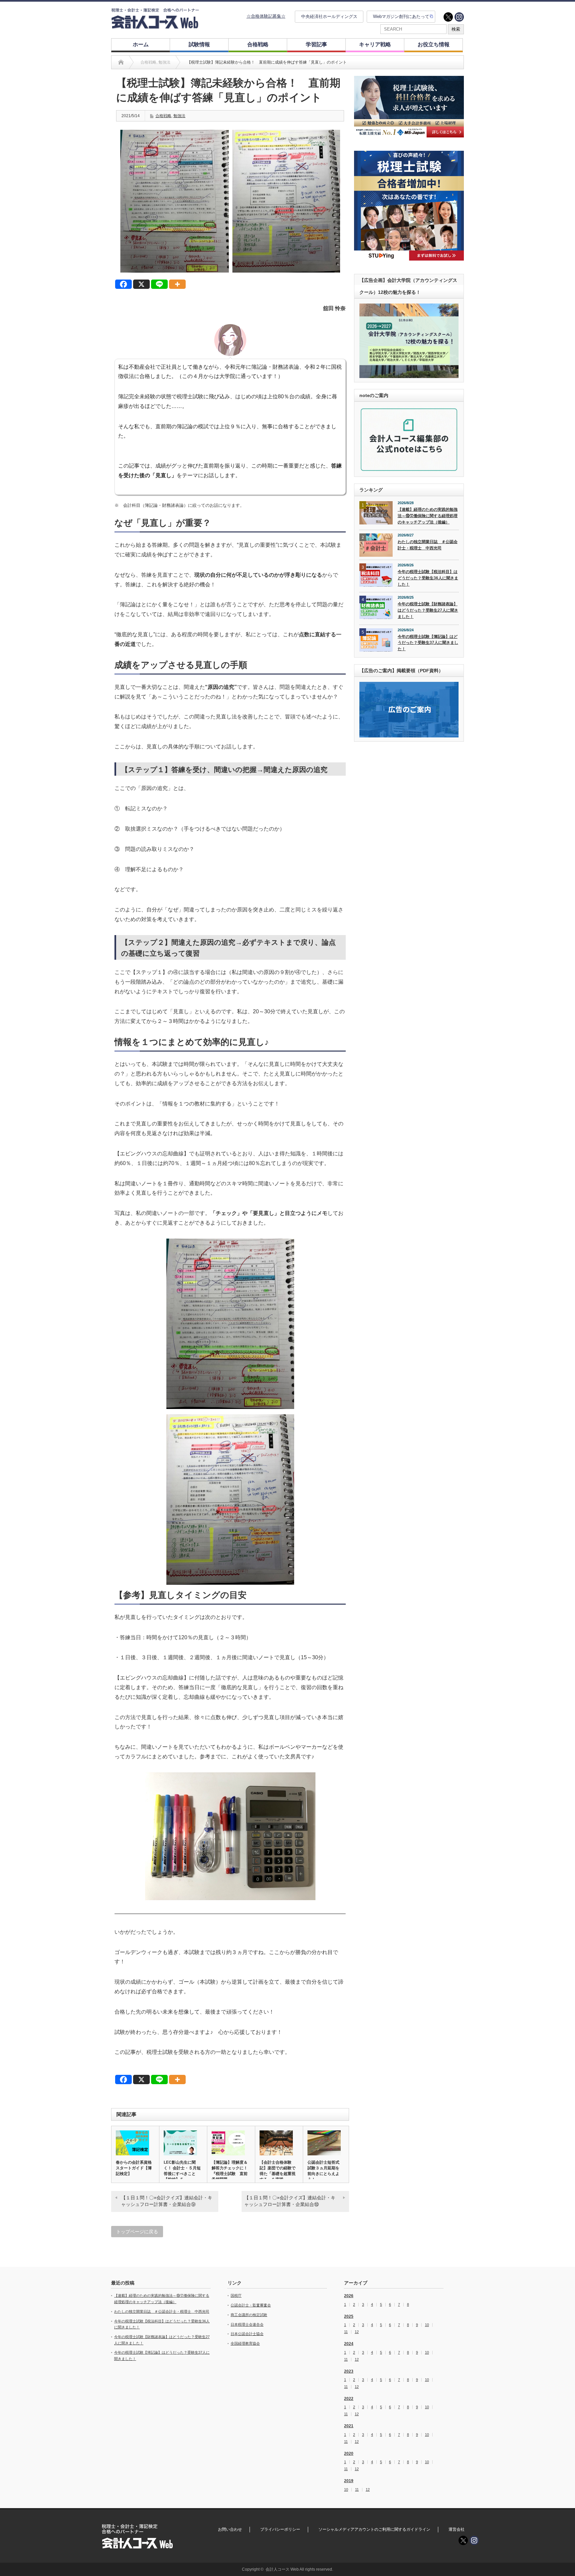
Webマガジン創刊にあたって (401, 16)
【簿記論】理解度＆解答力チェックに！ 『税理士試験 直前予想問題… (231, 2171)
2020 (349, 2454)
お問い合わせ (230, 2529)
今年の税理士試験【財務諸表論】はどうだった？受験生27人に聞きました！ (428, 610)
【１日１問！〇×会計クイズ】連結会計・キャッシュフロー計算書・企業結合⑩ (290, 2201)
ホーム (141, 44)
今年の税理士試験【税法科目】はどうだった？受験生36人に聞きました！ (428, 578)
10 (427, 2325)
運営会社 (457, 2529)
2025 (349, 2316)
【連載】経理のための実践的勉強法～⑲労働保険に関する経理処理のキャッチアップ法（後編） (428, 516)
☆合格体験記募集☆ (266, 16)
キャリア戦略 (375, 44)
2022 (349, 2399)
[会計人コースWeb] (155, 26)
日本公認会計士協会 (247, 2334)
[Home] (121, 62)
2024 (349, 2344)
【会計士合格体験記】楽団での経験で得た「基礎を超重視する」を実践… (278, 2171)
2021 (349, 2426)
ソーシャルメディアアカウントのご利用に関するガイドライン (374, 2529)
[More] (177, 284)
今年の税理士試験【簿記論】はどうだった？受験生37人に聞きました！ (428, 643)
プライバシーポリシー (280, 2529)
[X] (141, 284)
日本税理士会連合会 (247, 2324)
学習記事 (316, 44)
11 (346, 2332)
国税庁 (236, 2295)
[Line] (159, 284)
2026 (349, 2296)
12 (357, 2332)
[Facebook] (123, 284)
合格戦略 (258, 44)
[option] (409, 107)
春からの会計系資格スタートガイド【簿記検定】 (134, 2168)
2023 (349, 2371)
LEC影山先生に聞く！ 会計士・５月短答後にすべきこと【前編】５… (182, 2171)
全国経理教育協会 (245, 2343)
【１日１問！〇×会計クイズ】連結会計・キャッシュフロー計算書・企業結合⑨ (167, 2201)
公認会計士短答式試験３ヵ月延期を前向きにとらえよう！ (323, 2171)
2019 (349, 2481)
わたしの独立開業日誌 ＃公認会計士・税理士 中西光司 (428, 545)
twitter (448, 17)
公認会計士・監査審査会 (251, 2305)
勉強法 (179, 116)
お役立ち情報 (434, 44)
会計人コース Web (282, 2569)
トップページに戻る (137, 2232)
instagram (459, 17)
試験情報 (199, 44)
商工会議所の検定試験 (249, 2315)
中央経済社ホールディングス (329, 16)
